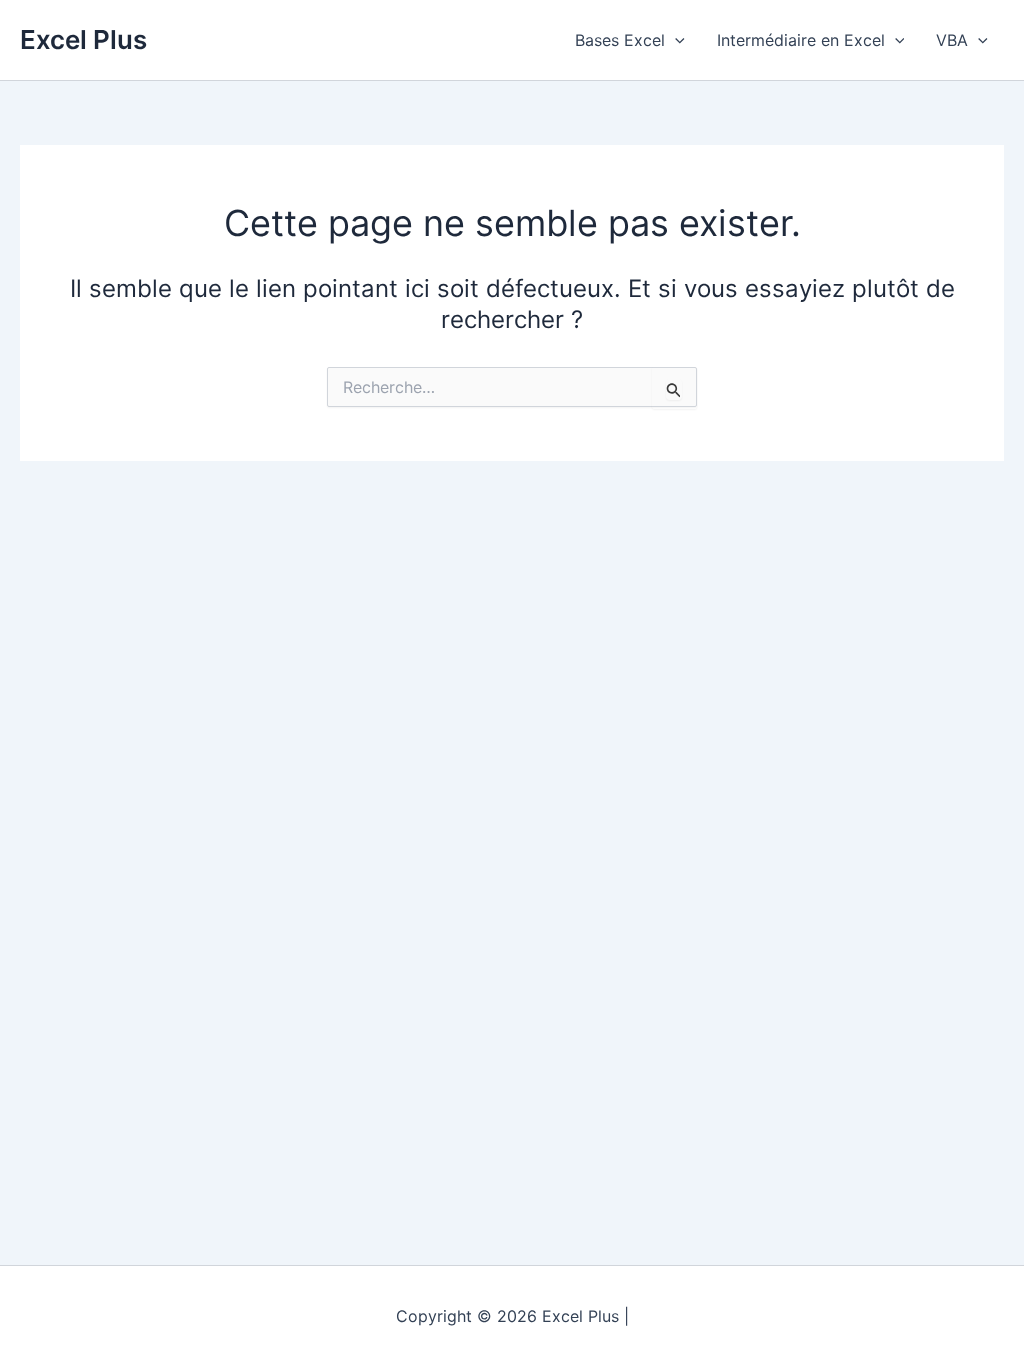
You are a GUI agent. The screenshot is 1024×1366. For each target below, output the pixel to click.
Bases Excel (620, 40)
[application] (675, 40)
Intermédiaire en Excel (801, 40)
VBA (952, 40)
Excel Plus (83, 39)
